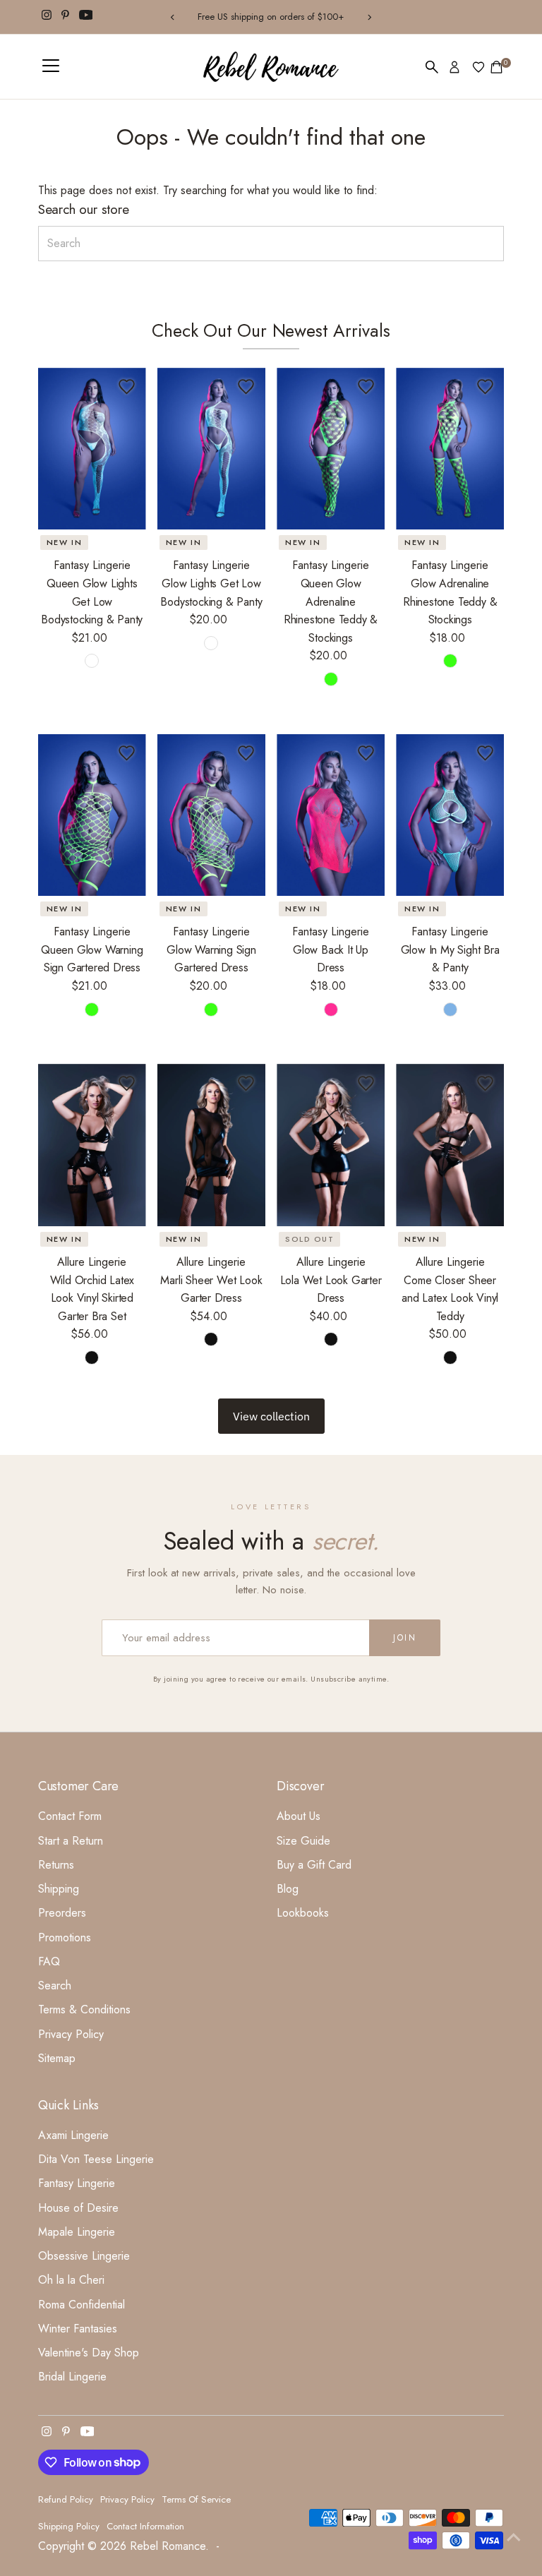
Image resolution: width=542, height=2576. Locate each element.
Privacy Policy (71, 2034)
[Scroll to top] (514, 2537)
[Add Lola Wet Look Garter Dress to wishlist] (366, 1083)
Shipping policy (69, 2526)
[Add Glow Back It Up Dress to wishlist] (366, 753)
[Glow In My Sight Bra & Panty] (450, 815)
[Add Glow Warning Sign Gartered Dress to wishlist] (246, 753)
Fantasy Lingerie (77, 2183)
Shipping (59, 1889)
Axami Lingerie (73, 2135)
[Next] (369, 17)
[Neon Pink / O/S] (331, 1010)
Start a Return (71, 1841)
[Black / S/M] (211, 1339)
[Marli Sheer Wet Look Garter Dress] (211, 1145)
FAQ (49, 1961)
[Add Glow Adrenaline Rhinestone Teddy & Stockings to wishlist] (485, 387)
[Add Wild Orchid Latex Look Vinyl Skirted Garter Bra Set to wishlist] (127, 1083)
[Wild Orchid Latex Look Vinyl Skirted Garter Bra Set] (92, 1145)
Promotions (65, 1937)
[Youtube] (86, 17)
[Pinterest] (65, 17)
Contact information (145, 2526)
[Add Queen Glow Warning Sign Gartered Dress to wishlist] (127, 753)
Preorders (62, 1913)
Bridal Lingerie (72, 2377)
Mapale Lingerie (77, 2232)
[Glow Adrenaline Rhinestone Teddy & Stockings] (450, 449)
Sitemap (57, 2058)
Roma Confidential (82, 2305)
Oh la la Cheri (71, 2280)
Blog (288, 1889)
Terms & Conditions (84, 2009)
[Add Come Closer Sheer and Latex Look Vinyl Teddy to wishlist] (485, 1083)
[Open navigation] (51, 67)
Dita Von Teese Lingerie (96, 2159)
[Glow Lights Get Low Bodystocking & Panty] (211, 449)
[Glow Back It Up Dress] (331, 815)
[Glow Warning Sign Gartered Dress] (211, 815)
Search (55, 1985)
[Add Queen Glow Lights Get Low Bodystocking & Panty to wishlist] (127, 387)
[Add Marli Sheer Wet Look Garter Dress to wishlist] (246, 1083)
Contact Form (70, 1816)
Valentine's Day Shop (89, 2353)
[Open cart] (496, 67)
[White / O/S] (211, 643)
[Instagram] (47, 17)
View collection (271, 1416)
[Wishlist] (478, 67)
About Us (299, 1816)
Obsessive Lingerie (84, 2256)
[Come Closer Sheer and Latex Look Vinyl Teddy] (450, 1145)
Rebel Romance (168, 2546)
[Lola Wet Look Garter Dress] (331, 1145)
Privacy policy (127, 2499)
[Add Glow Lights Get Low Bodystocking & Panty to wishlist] (246, 387)
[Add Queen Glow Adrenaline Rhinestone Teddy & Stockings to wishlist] (366, 387)
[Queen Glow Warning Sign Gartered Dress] (92, 815)
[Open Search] (432, 67)
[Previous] (173, 17)
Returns (56, 1865)
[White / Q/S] (92, 661)
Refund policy (66, 2499)
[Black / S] (92, 1358)
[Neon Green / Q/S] (331, 679)
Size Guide (303, 1841)
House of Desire (78, 2208)
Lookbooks (303, 1913)
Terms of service (196, 2499)
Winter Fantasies (78, 2329)
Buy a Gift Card (314, 1865)
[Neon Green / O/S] (450, 661)
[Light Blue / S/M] (450, 1010)
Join (405, 1638)
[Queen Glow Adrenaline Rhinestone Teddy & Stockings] (331, 449)
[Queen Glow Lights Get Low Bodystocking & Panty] (92, 449)
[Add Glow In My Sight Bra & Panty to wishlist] (485, 753)
